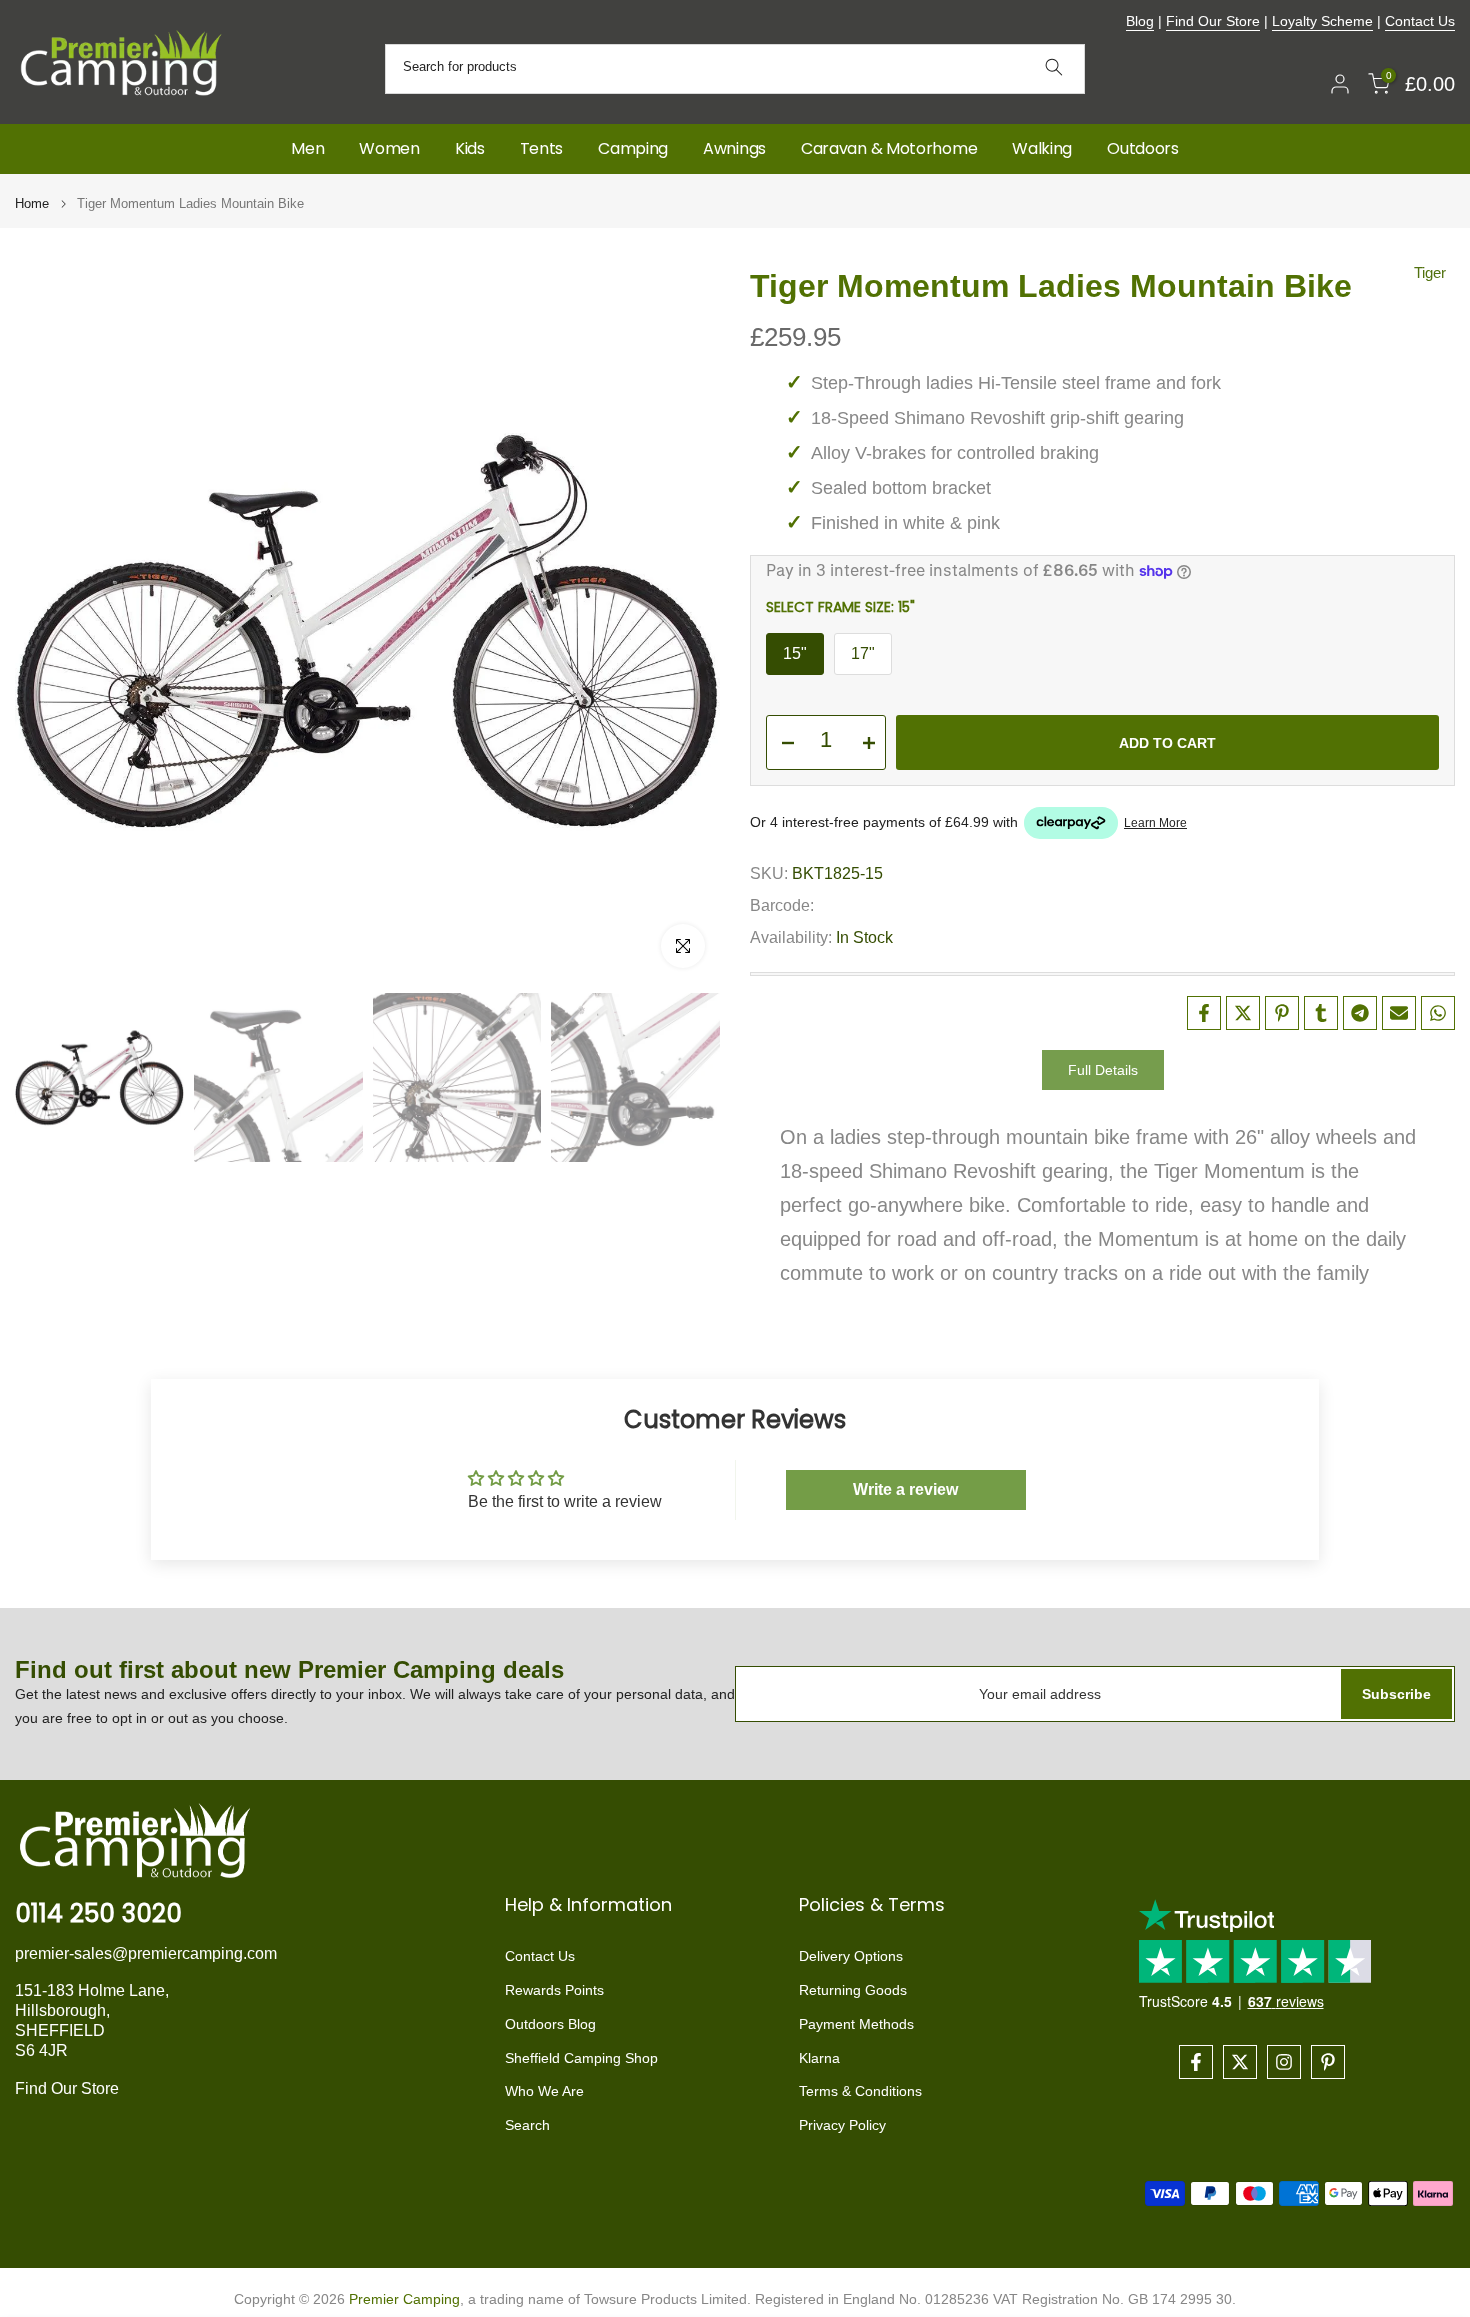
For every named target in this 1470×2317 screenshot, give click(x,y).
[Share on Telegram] (1360, 1013)
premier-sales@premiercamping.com (146, 1953)
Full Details (1103, 1069)
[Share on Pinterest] (1282, 1013)
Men (307, 148)
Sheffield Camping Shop (581, 2058)
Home (32, 203)
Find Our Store (1213, 21)
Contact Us (1420, 21)
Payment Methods (856, 2024)
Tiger (1430, 272)
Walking (1042, 148)
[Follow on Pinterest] (1328, 2062)
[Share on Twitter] (1243, 1013)
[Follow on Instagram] (1284, 2062)
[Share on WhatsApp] (1438, 1013)
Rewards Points (554, 1990)
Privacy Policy (842, 2125)
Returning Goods (853, 1990)
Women (389, 148)
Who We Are (544, 2091)
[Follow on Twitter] (1240, 2062)
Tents (542, 148)
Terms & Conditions (860, 2091)
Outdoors (1143, 148)
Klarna (819, 2058)
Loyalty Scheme (1322, 21)
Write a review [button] (905, 1489)
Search (527, 2125)
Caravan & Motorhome (889, 148)
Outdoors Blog (550, 2024)
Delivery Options (851, 1956)
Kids (470, 148)
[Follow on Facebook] (1196, 2062)
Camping (633, 148)
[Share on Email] (1399, 1013)
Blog (1140, 21)
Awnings (734, 148)
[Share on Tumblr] (1321, 1013)
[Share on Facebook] (1204, 1013)
